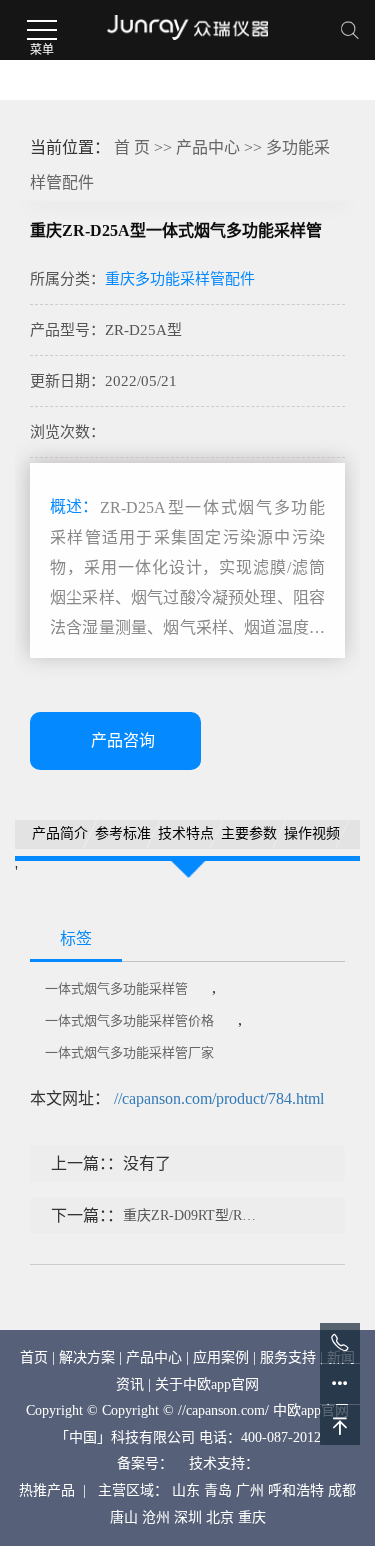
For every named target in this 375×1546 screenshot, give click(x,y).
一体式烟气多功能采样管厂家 (129, 1052)
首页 (34, 1357)
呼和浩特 (296, 1490)
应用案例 (221, 1357)
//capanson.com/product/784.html (219, 1098)
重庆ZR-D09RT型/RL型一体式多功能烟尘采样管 (191, 1215)
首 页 (132, 147)
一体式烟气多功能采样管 (116, 988)
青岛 (218, 1490)
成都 (342, 1490)
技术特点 (186, 833)
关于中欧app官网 (207, 1384)
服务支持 (288, 1357)
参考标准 (123, 833)
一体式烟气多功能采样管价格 (129, 1020)
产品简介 (60, 833)
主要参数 (249, 833)
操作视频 (312, 833)
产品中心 (208, 147)
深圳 (188, 1517)
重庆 (252, 1517)
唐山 (124, 1517)
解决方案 (87, 1357)
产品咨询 (123, 740)
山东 (186, 1490)
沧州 (156, 1517)
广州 (250, 1490)
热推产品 (47, 1490)
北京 (220, 1517)
